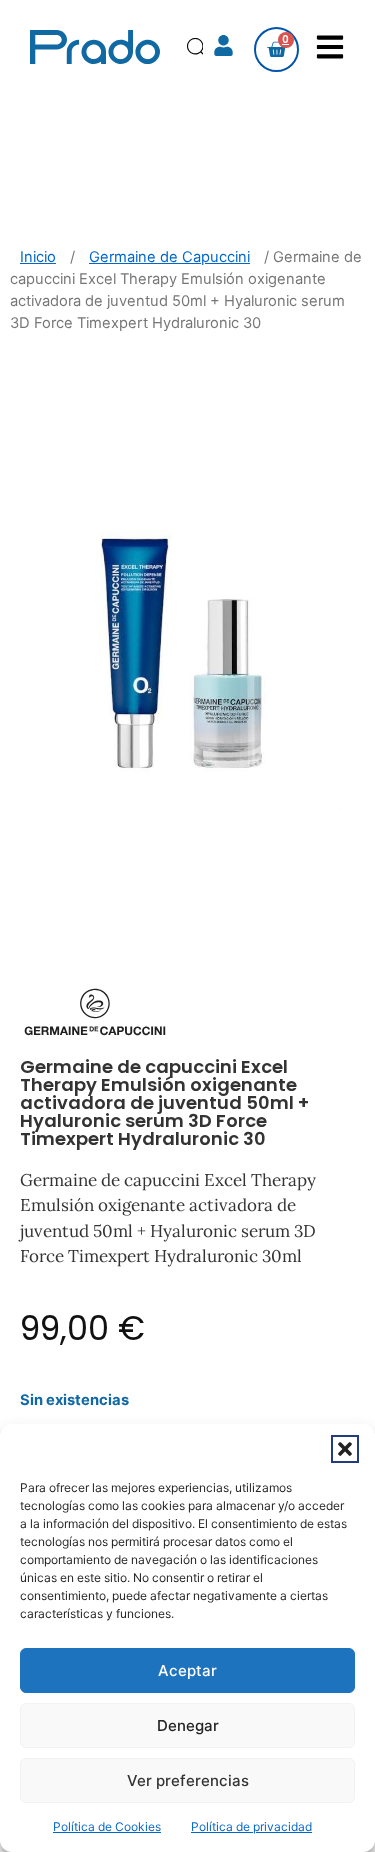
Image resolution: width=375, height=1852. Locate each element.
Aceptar (187, 1670)
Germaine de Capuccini (169, 257)
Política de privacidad (251, 1826)
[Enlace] (225, 47)
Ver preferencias (188, 1780)
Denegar (188, 1725)
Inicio (38, 257)
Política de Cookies (107, 1826)
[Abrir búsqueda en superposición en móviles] (199, 50)
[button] (345, 1449)
